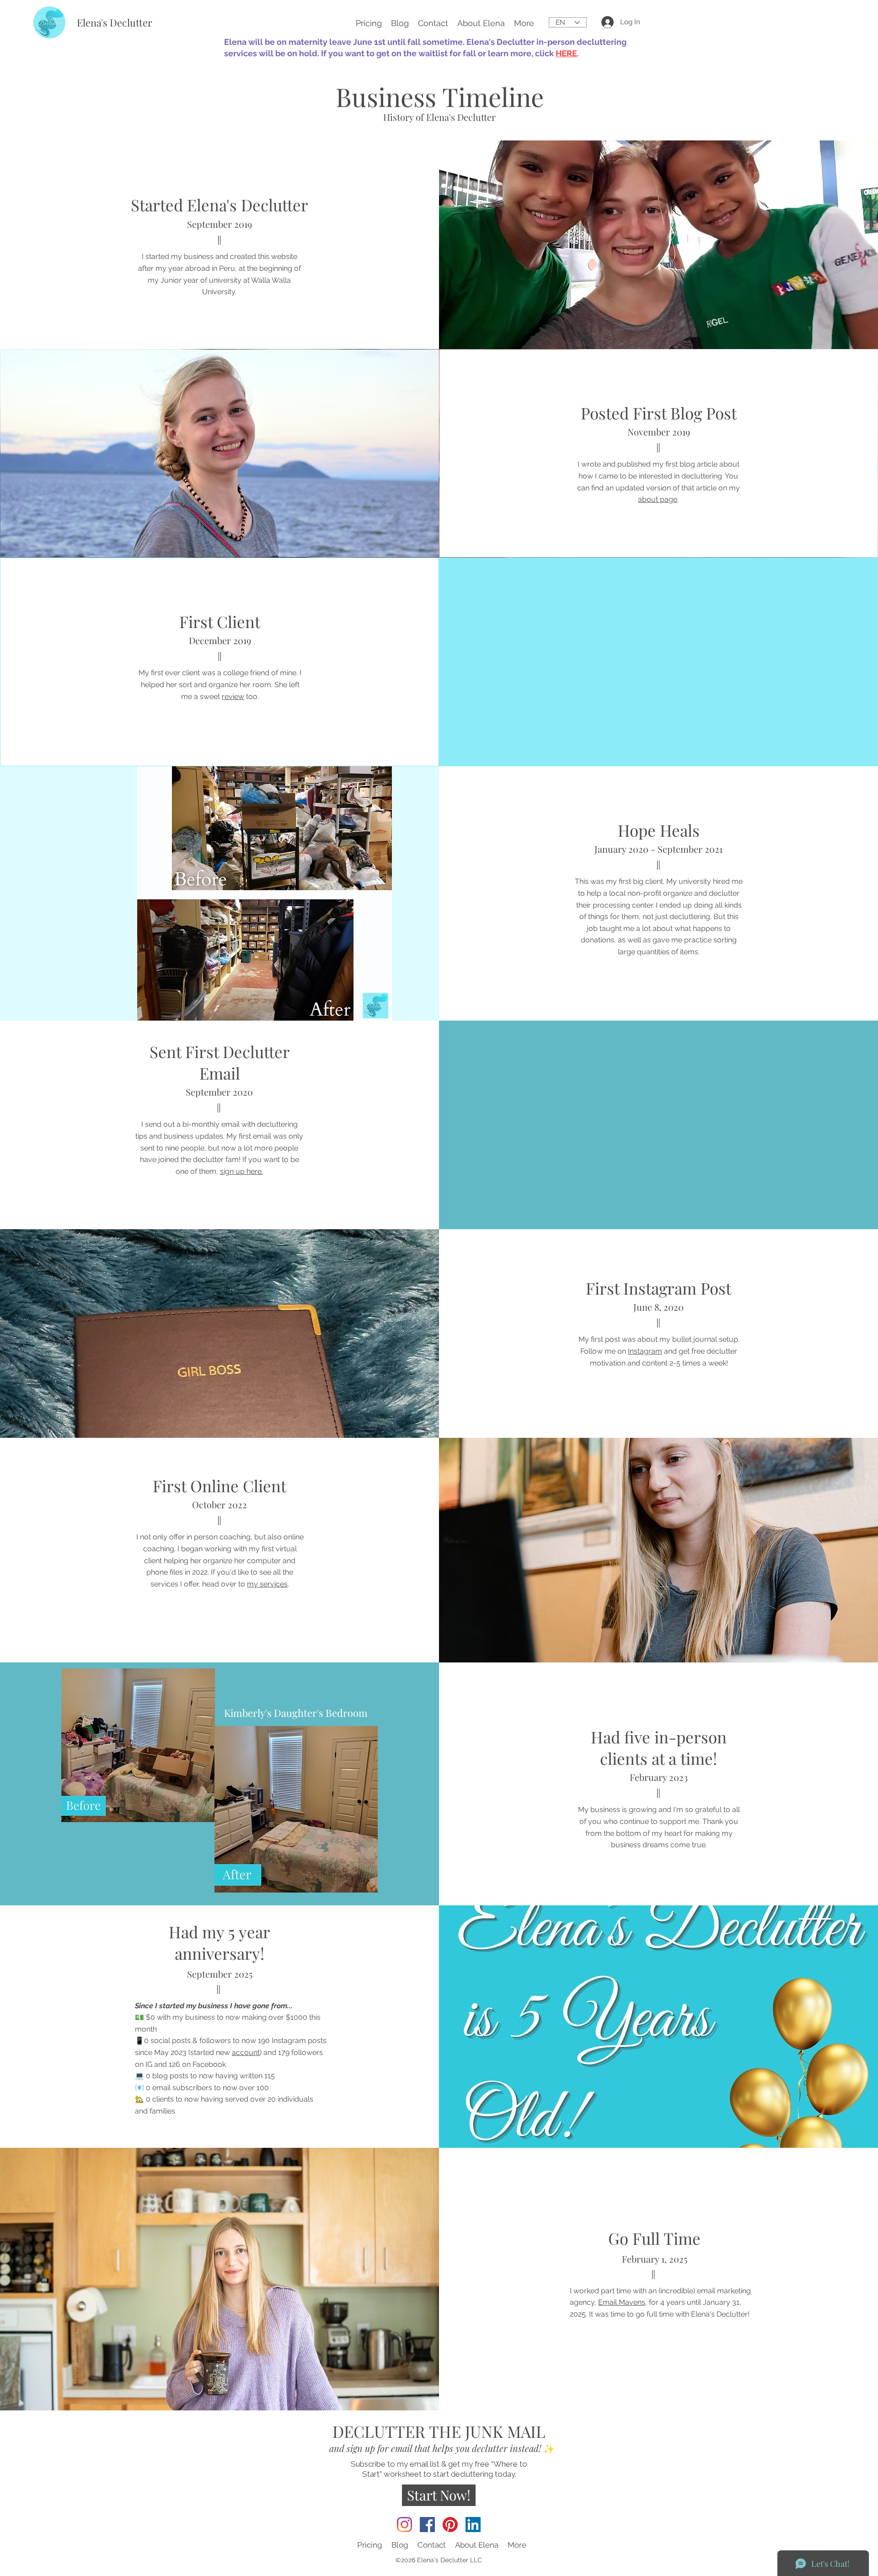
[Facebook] (427, 2525)
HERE (566, 53)
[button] (524, 22)
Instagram (645, 1351)
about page (658, 499)
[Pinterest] (450, 2525)
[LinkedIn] (473, 2525)
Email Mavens (622, 2302)
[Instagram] (404, 2525)
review (233, 696)
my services (267, 1584)
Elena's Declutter (115, 22)
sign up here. (241, 1171)
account (246, 2052)
